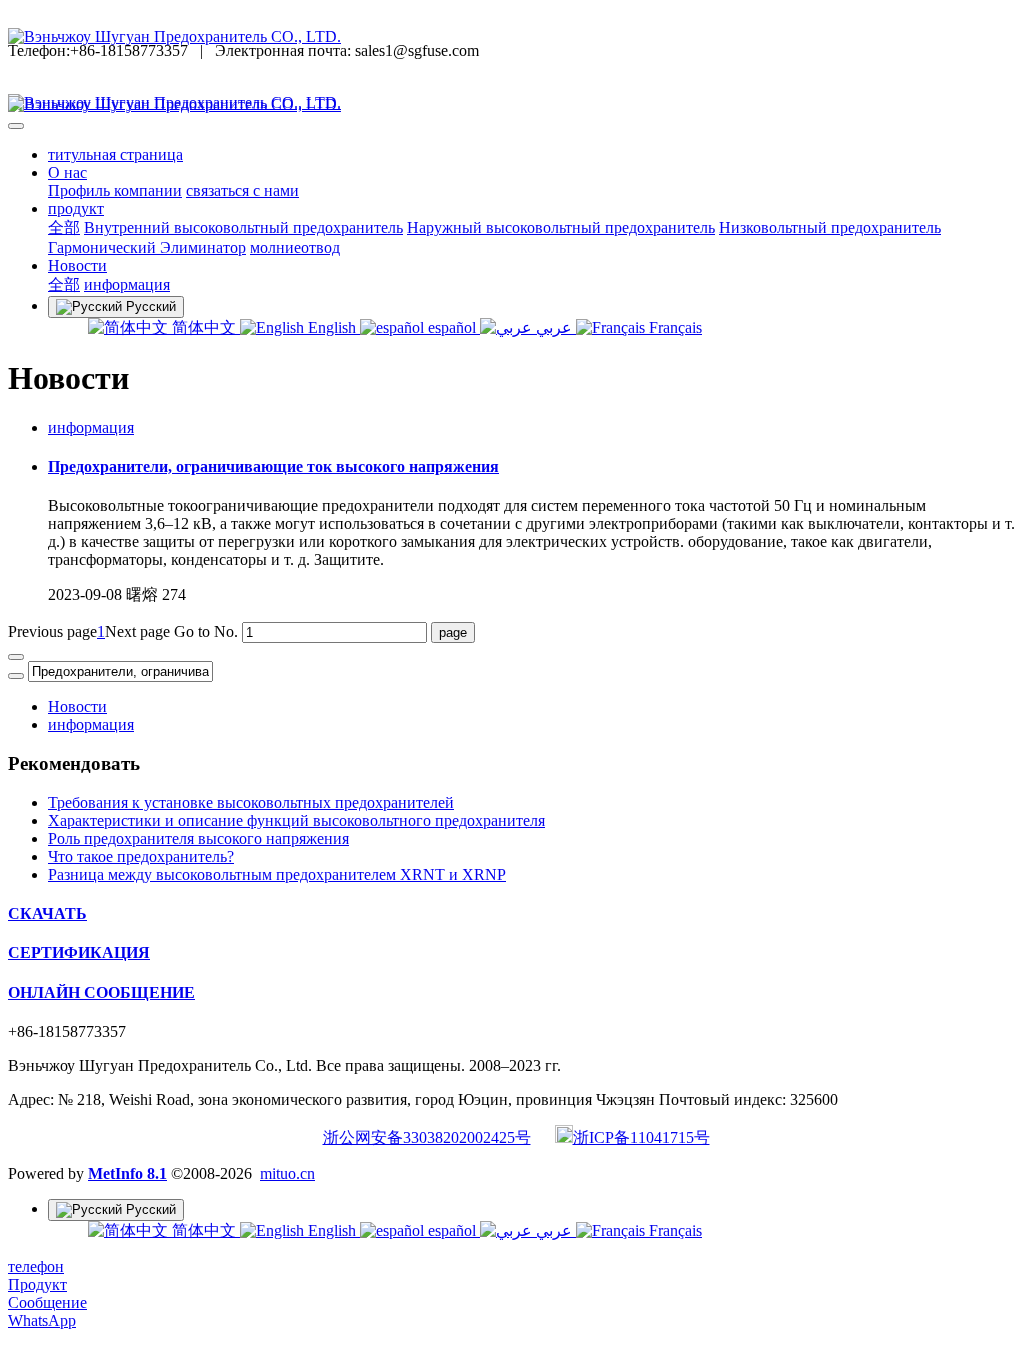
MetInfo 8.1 (127, 1173)
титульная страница (115, 154)
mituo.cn (287, 1173)
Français (673, 327)
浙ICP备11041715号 (641, 1137)
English (332, 327)
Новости (77, 706)
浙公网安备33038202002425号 (427, 1137)
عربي (554, 327)
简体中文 (204, 327)
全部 (64, 227)
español (452, 327)
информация (91, 427)
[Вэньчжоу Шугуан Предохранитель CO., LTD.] (512, 37)
